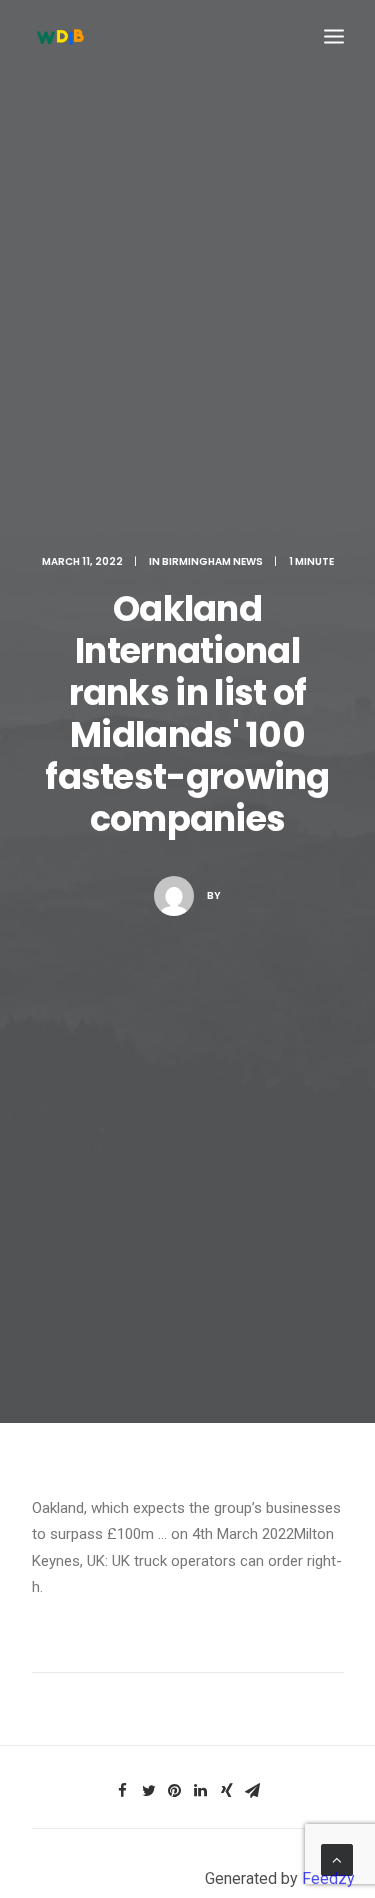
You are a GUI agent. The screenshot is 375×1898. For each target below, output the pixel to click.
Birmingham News (212, 561)
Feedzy (328, 1878)
